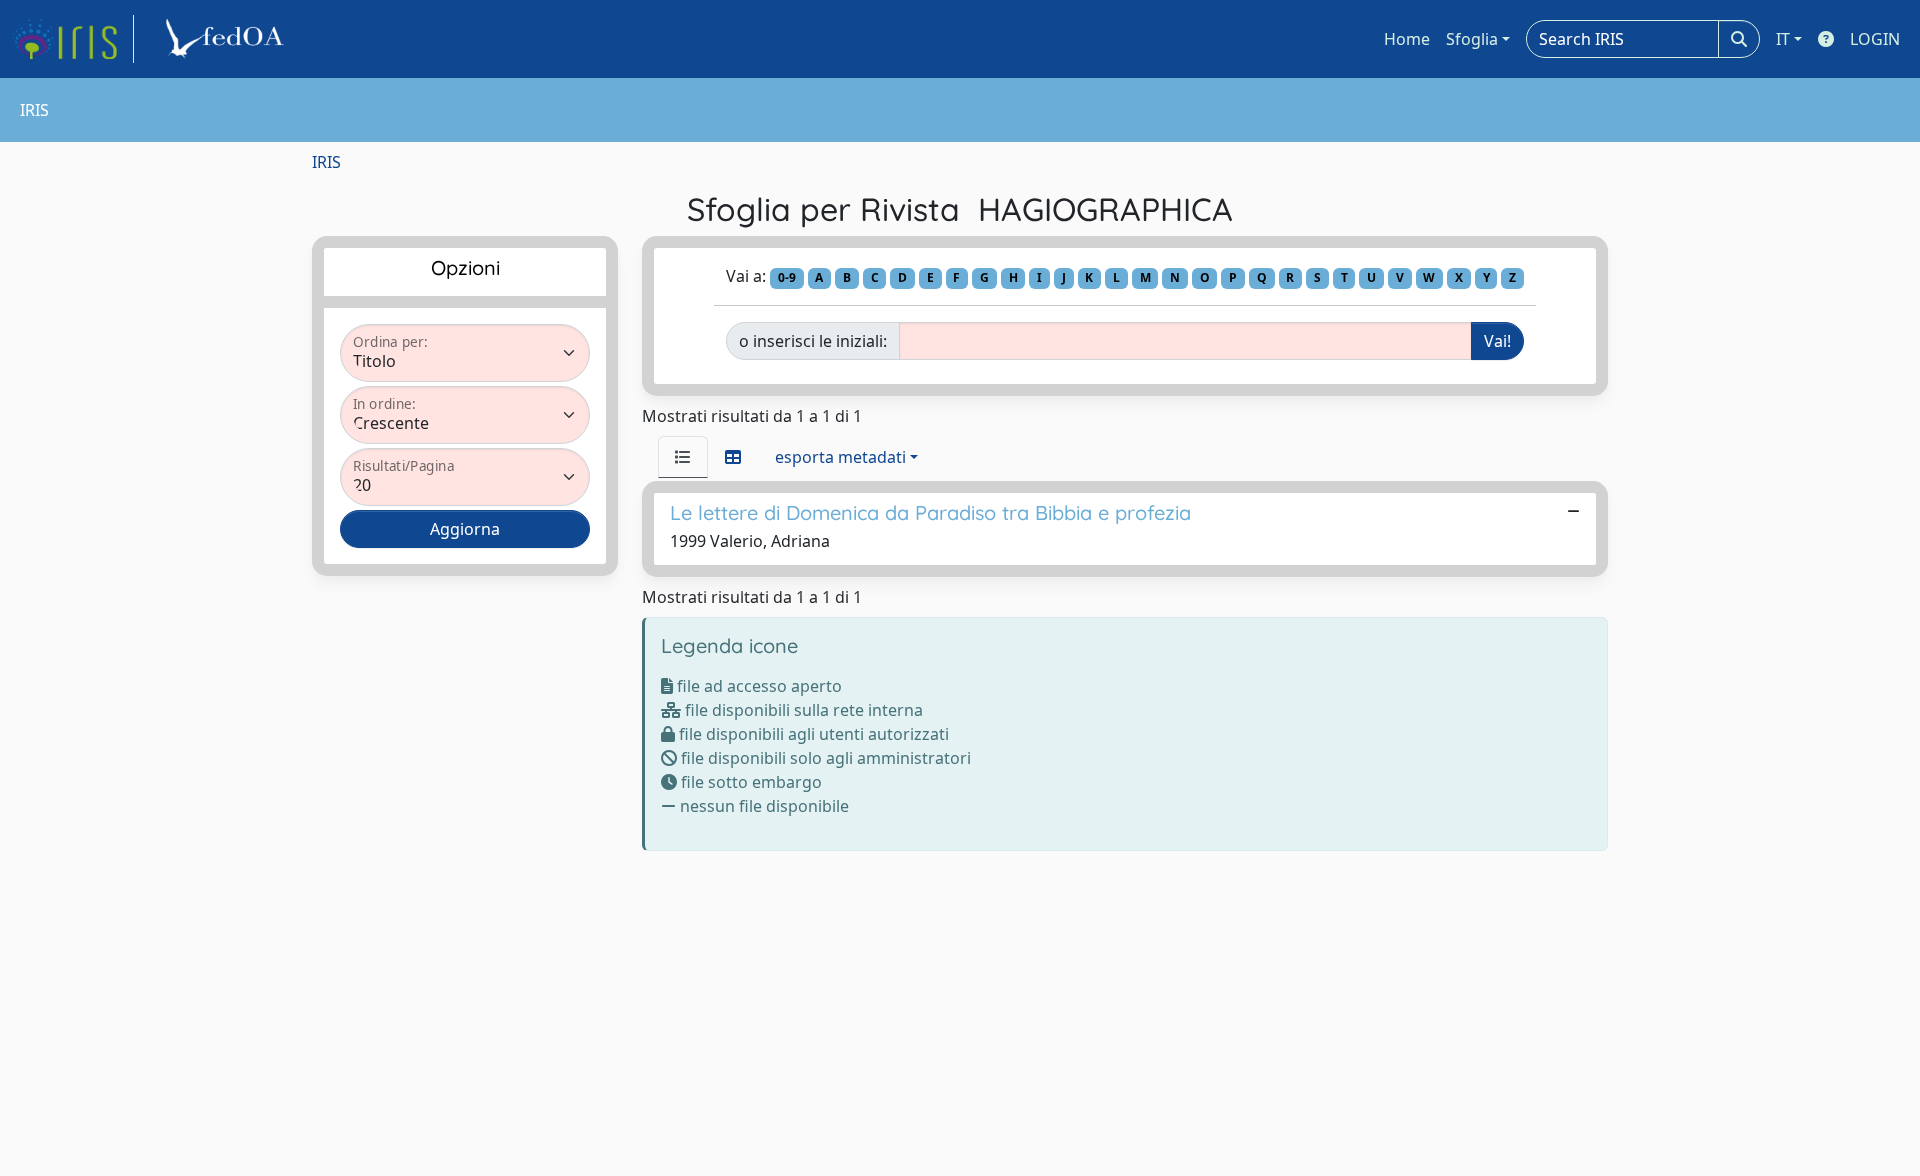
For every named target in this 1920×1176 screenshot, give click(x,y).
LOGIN (1875, 39)
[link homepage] (73, 39)
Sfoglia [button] (1472, 39)
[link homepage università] (228, 39)
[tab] (683, 457)
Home (1407, 39)
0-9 (787, 277)
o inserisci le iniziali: (813, 341)
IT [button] (1783, 39)
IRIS (326, 162)
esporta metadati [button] (840, 457)
